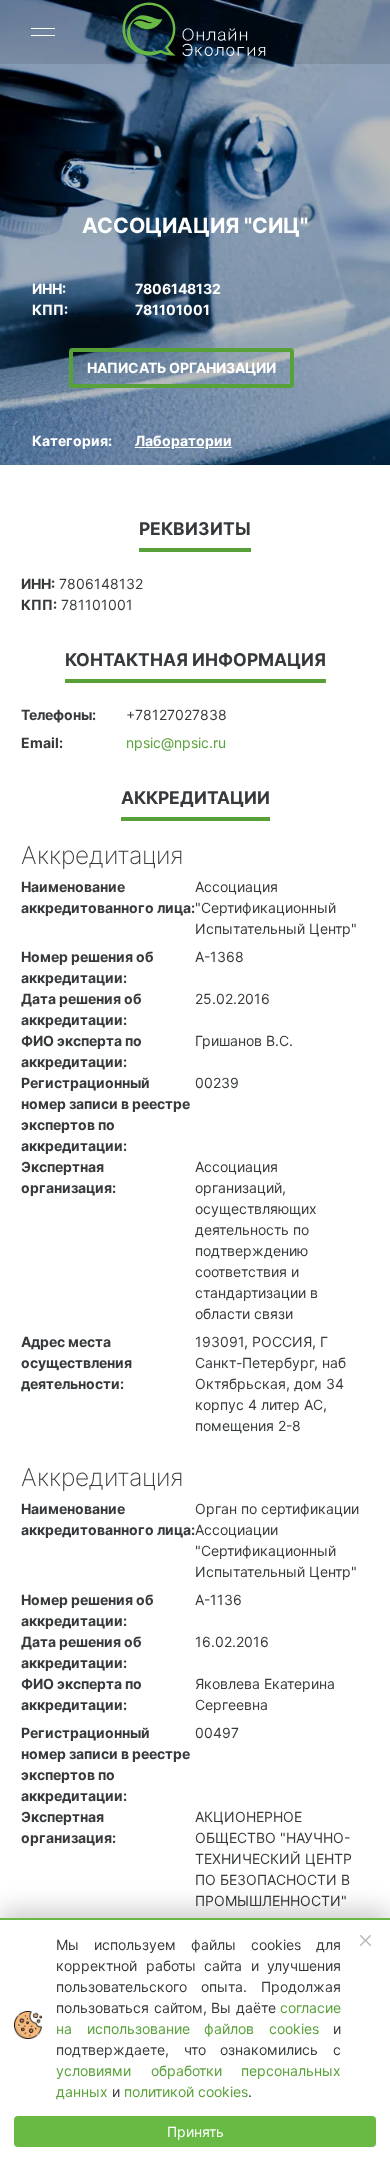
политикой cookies (186, 2091)
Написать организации (181, 367)
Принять (195, 2131)
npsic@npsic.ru (176, 742)
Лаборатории (183, 440)
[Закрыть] (366, 1941)
